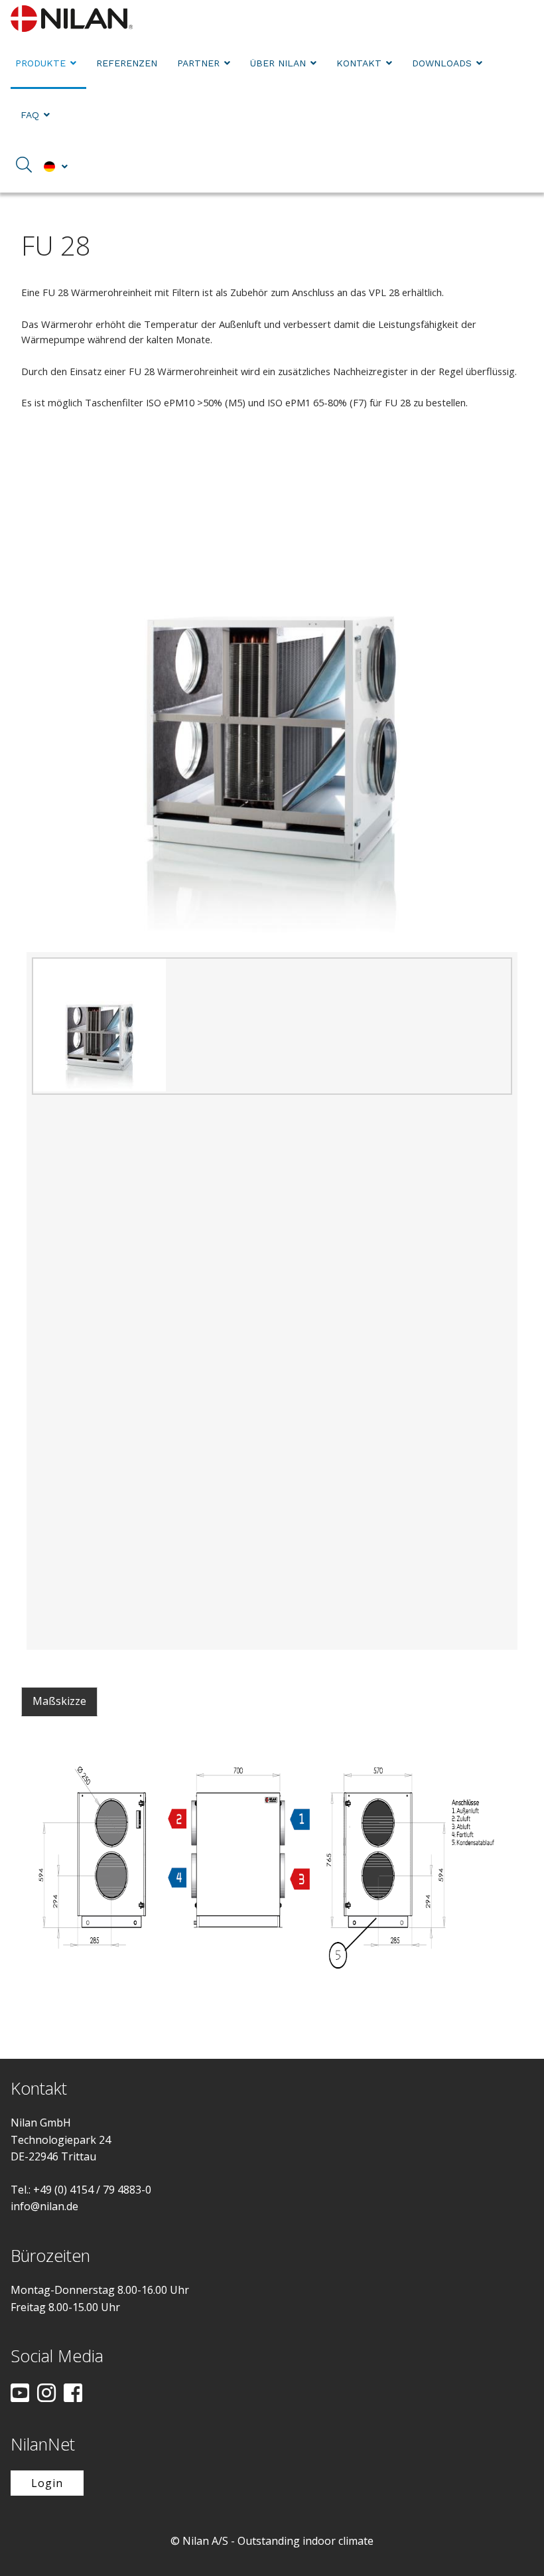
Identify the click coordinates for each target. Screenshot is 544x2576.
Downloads (442, 63)
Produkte (40, 63)
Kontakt (359, 63)
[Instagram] (46, 2394)
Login (47, 2483)
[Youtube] (20, 2394)
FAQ (30, 115)
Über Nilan (278, 63)
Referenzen (127, 63)
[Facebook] (73, 2394)
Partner (198, 63)
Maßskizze (59, 1701)
